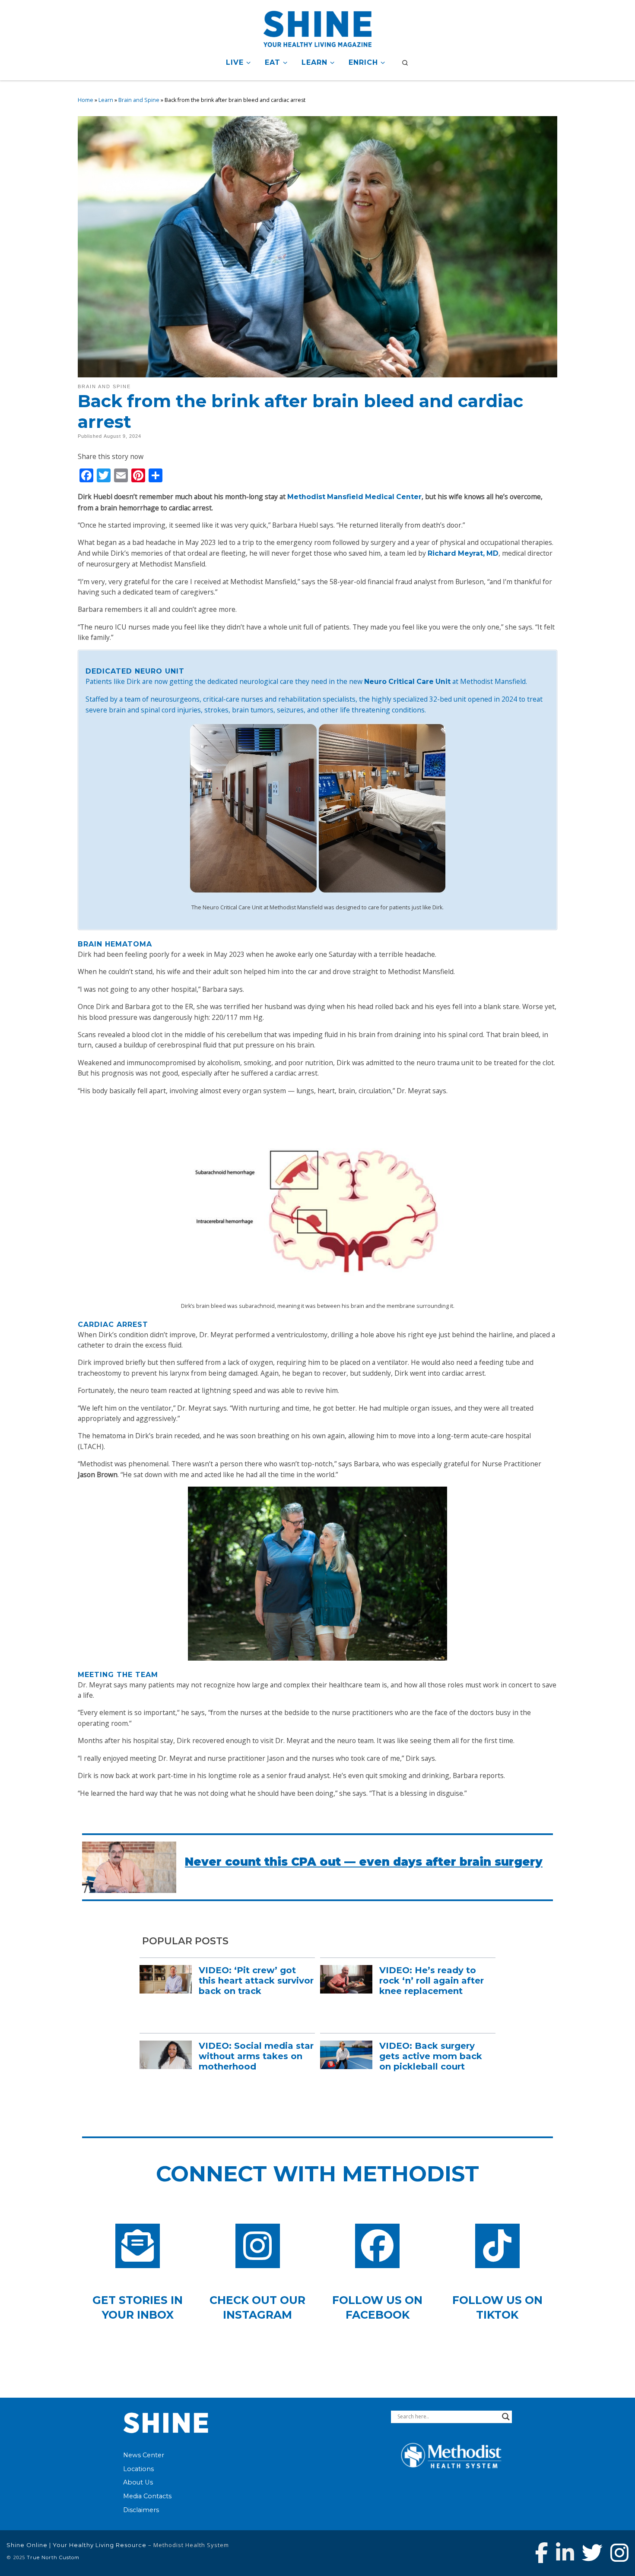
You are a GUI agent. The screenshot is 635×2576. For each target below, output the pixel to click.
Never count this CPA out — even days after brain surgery (364, 1862)
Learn (106, 100)
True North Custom (53, 2557)
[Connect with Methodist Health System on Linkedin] (565, 2553)
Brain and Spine (139, 100)
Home (86, 100)
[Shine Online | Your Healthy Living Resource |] (317, 27)
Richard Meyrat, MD (463, 553)
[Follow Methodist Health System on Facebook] (542, 2553)
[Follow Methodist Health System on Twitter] (592, 2553)
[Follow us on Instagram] (619, 2553)
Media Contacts (147, 2496)
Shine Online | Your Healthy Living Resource (76, 2545)
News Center (144, 2455)
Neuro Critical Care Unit (407, 682)
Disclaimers (141, 2510)
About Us (138, 2482)
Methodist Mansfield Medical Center (354, 497)
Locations (138, 2469)
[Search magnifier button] (506, 2417)
